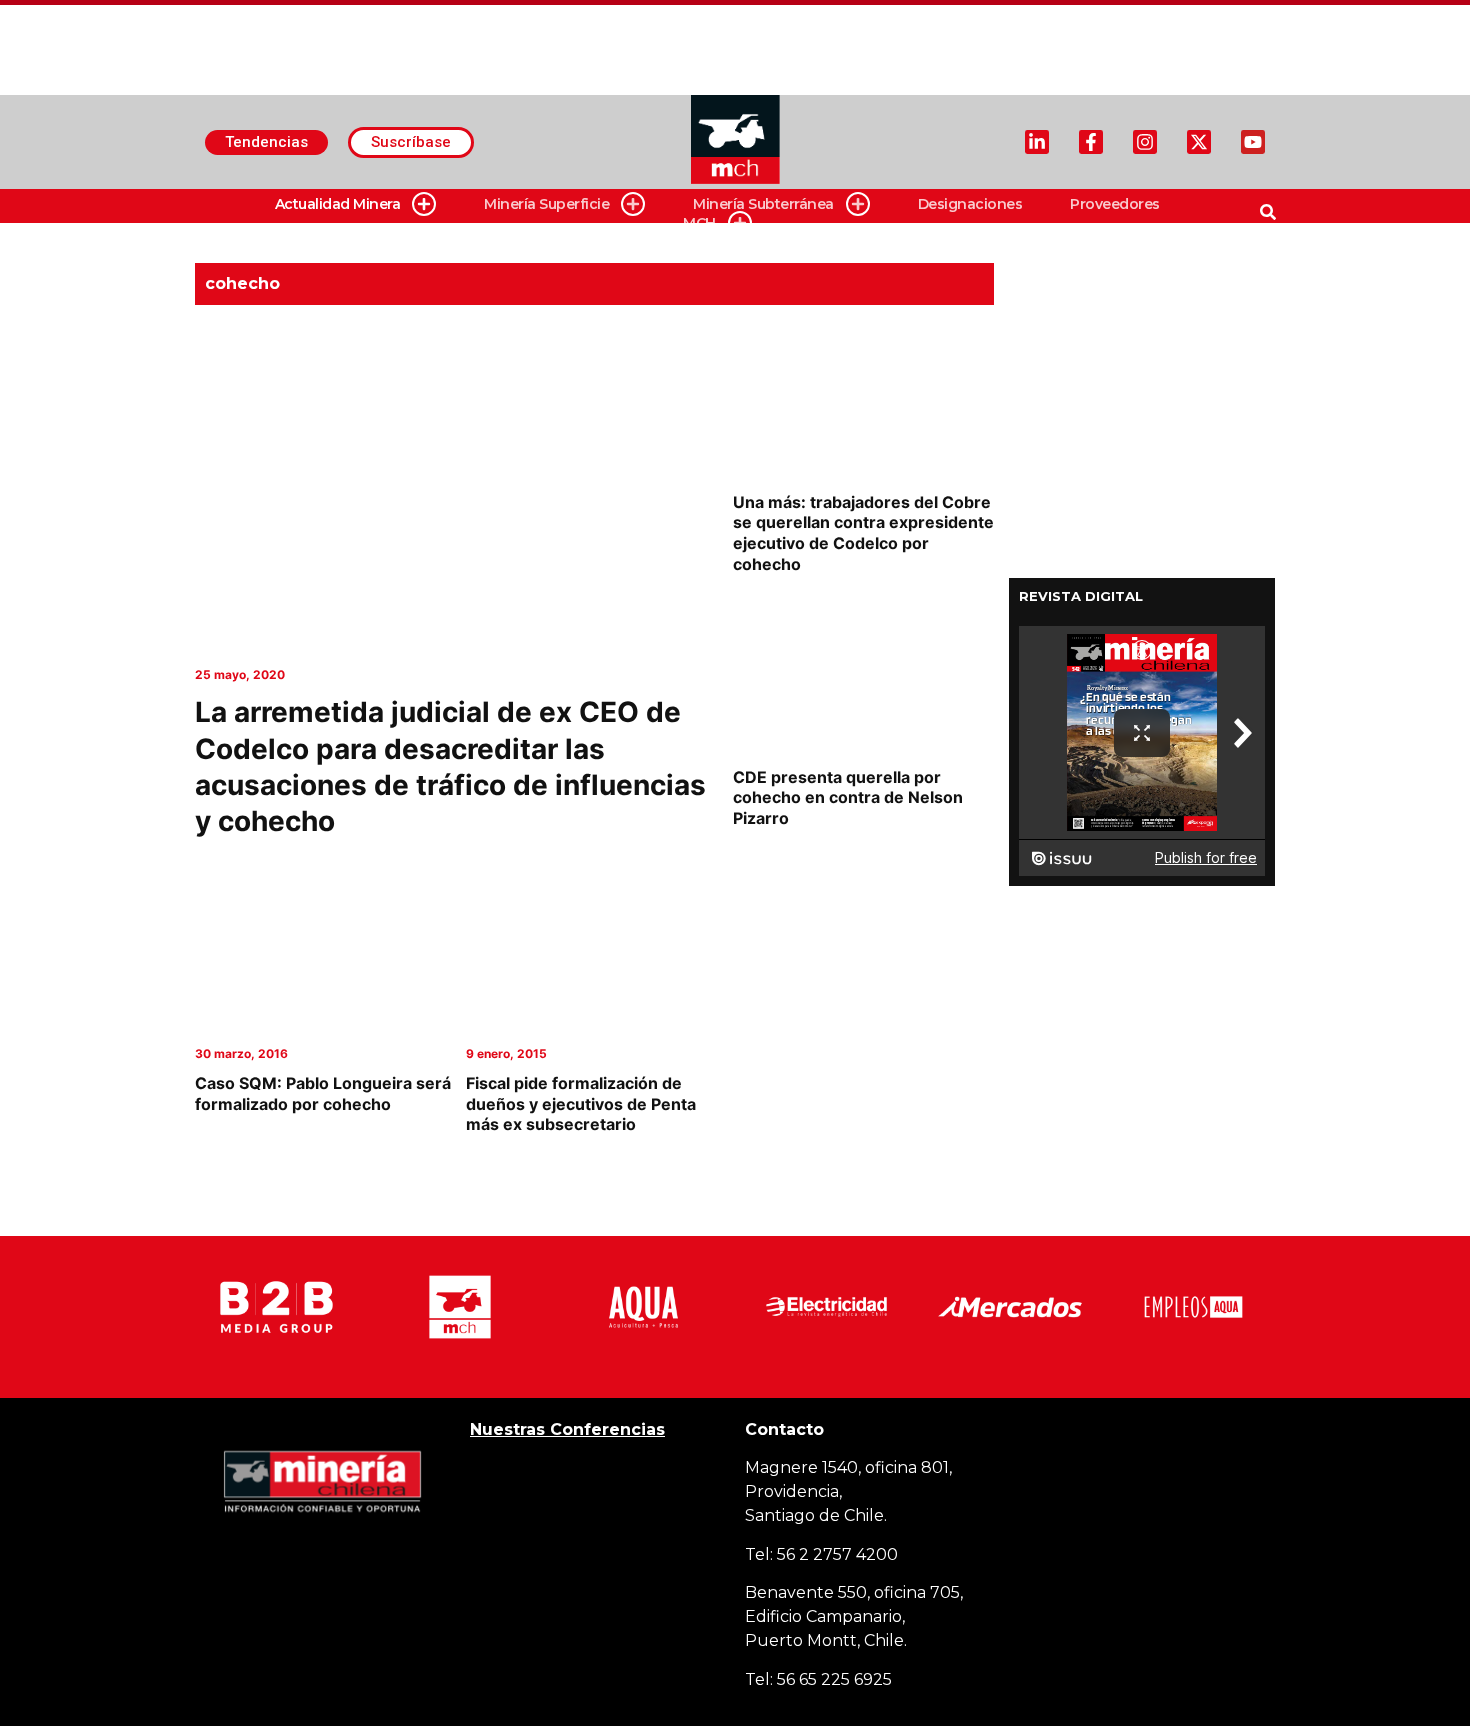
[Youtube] (1253, 142)
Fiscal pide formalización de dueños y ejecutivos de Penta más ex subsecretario (581, 1104)
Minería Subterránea (763, 204)
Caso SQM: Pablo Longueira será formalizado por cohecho (323, 1093)
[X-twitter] (1199, 142)
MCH (699, 223)
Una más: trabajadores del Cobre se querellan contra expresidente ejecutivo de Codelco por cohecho (863, 533)
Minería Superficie (546, 204)
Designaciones (970, 204)
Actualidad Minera (338, 204)
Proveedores (1115, 204)
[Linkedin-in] (1037, 142)
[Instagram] (1145, 142)
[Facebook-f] (1091, 142)
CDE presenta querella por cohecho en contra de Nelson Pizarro (848, 798)
